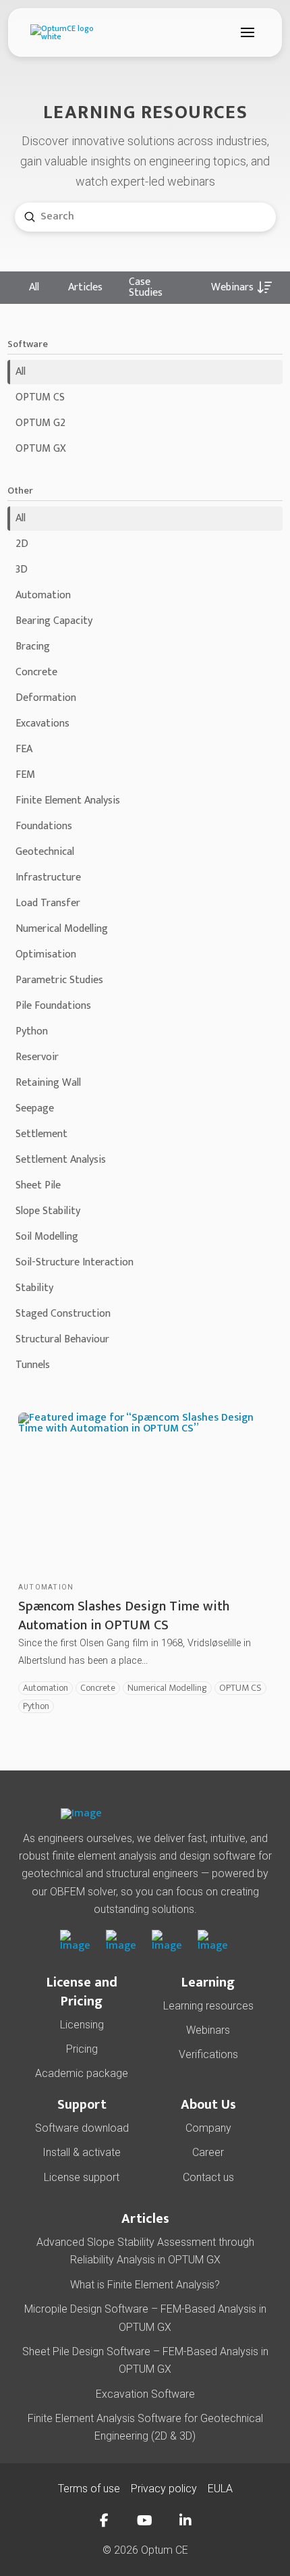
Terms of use (89, 2489)
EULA (220, 2489)
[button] (248, 32)
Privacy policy (164, 2489)
